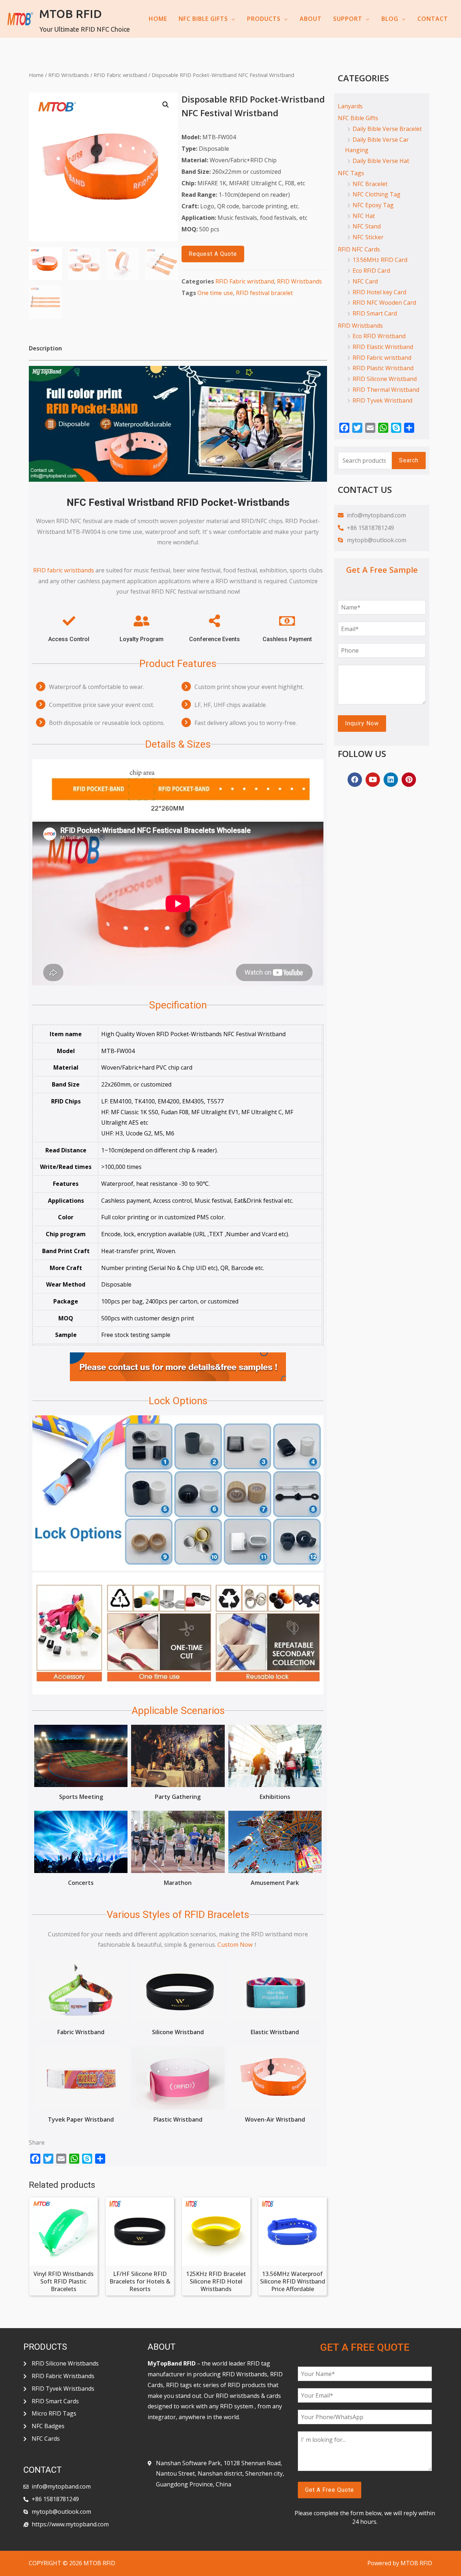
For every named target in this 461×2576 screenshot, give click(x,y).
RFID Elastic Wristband (383, 347)
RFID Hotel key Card (379, 292)
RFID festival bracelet (264, 293)
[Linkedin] (391, 780)
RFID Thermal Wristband (386, 390)
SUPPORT (348, 19)
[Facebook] (355, 780)
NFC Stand (367, 226)
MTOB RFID (71, 14)
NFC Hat (364, 216)
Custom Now (235, 1945)
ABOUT (311, 19)
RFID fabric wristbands (64, 570)
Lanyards (350, 106)
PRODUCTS (264, 19)
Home (36, 75)
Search (409, 460)
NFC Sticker (368, 237)
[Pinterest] (409, 780)
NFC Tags (351, 173)
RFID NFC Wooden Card (384, 303)
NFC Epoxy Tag (373, 205)
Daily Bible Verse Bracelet (387, 129)
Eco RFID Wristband (379, 336)
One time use (215, 293)
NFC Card (365, 281)
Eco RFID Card (371, 271)
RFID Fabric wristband (120, 75)
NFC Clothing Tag (377, 194)
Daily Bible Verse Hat (381, 161)
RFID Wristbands (69, 75)
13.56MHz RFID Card (380, 260)
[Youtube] (373, 780)
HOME (158, 19)
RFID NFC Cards (359, 249)
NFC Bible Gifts (358, 118)
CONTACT (433, 19)
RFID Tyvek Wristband (382, 400)
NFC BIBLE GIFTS (203, 19)
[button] (213, 254)
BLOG (390, 19)
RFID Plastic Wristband (383, 368)
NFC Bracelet (370, 184)
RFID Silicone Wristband (385, 379)
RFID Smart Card (375, 313)
